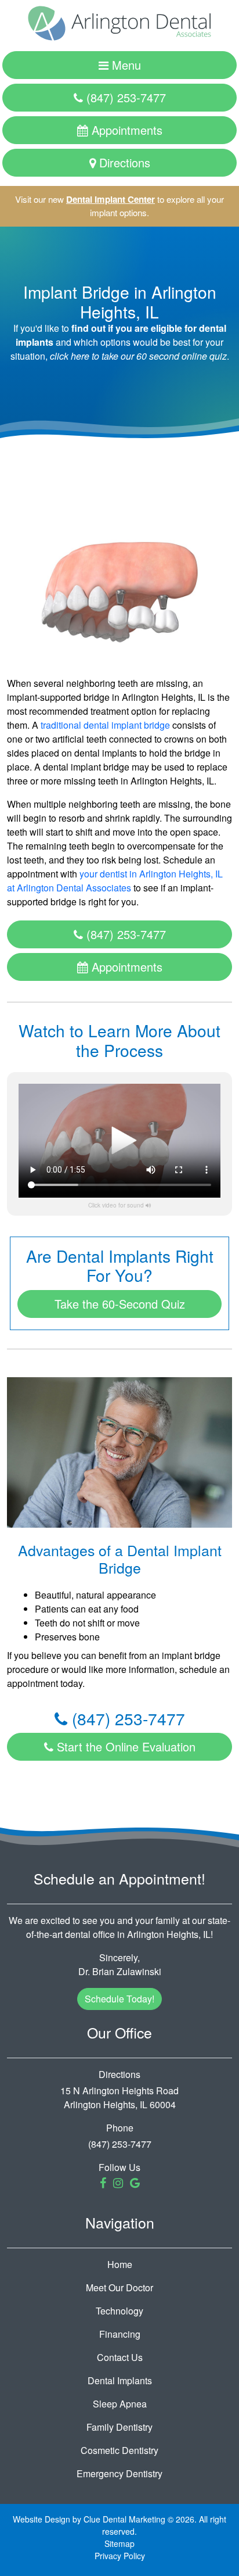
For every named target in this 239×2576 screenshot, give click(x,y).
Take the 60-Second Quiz (120, 1304)
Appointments (125, 130)
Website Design (41, 2519)
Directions (123, 162)
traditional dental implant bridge (105, 725)
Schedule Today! (119, 1999)
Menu (125, 65)
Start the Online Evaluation (124, 1746)
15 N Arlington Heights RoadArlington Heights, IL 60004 (119, 2097)
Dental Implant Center (111, 199)
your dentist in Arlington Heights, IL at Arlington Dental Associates (115, 881)
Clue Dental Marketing (124, 2519)
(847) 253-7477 (124, 97)
